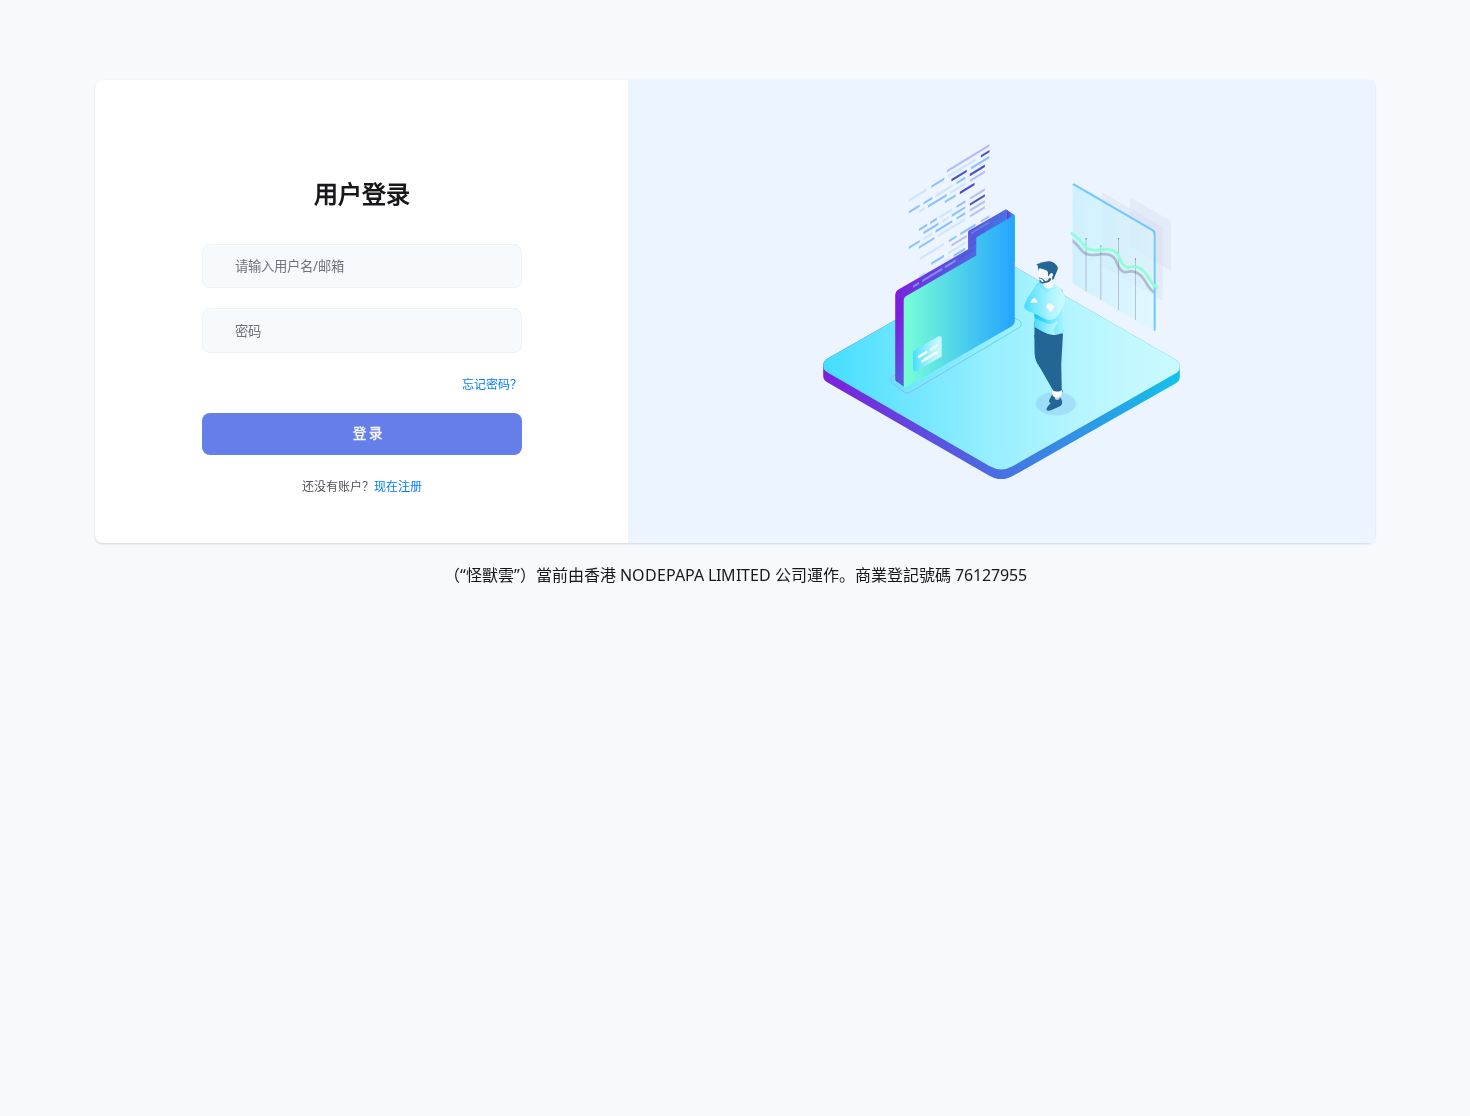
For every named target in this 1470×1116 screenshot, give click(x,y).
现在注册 (398, 486)
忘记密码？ (492, 384)
